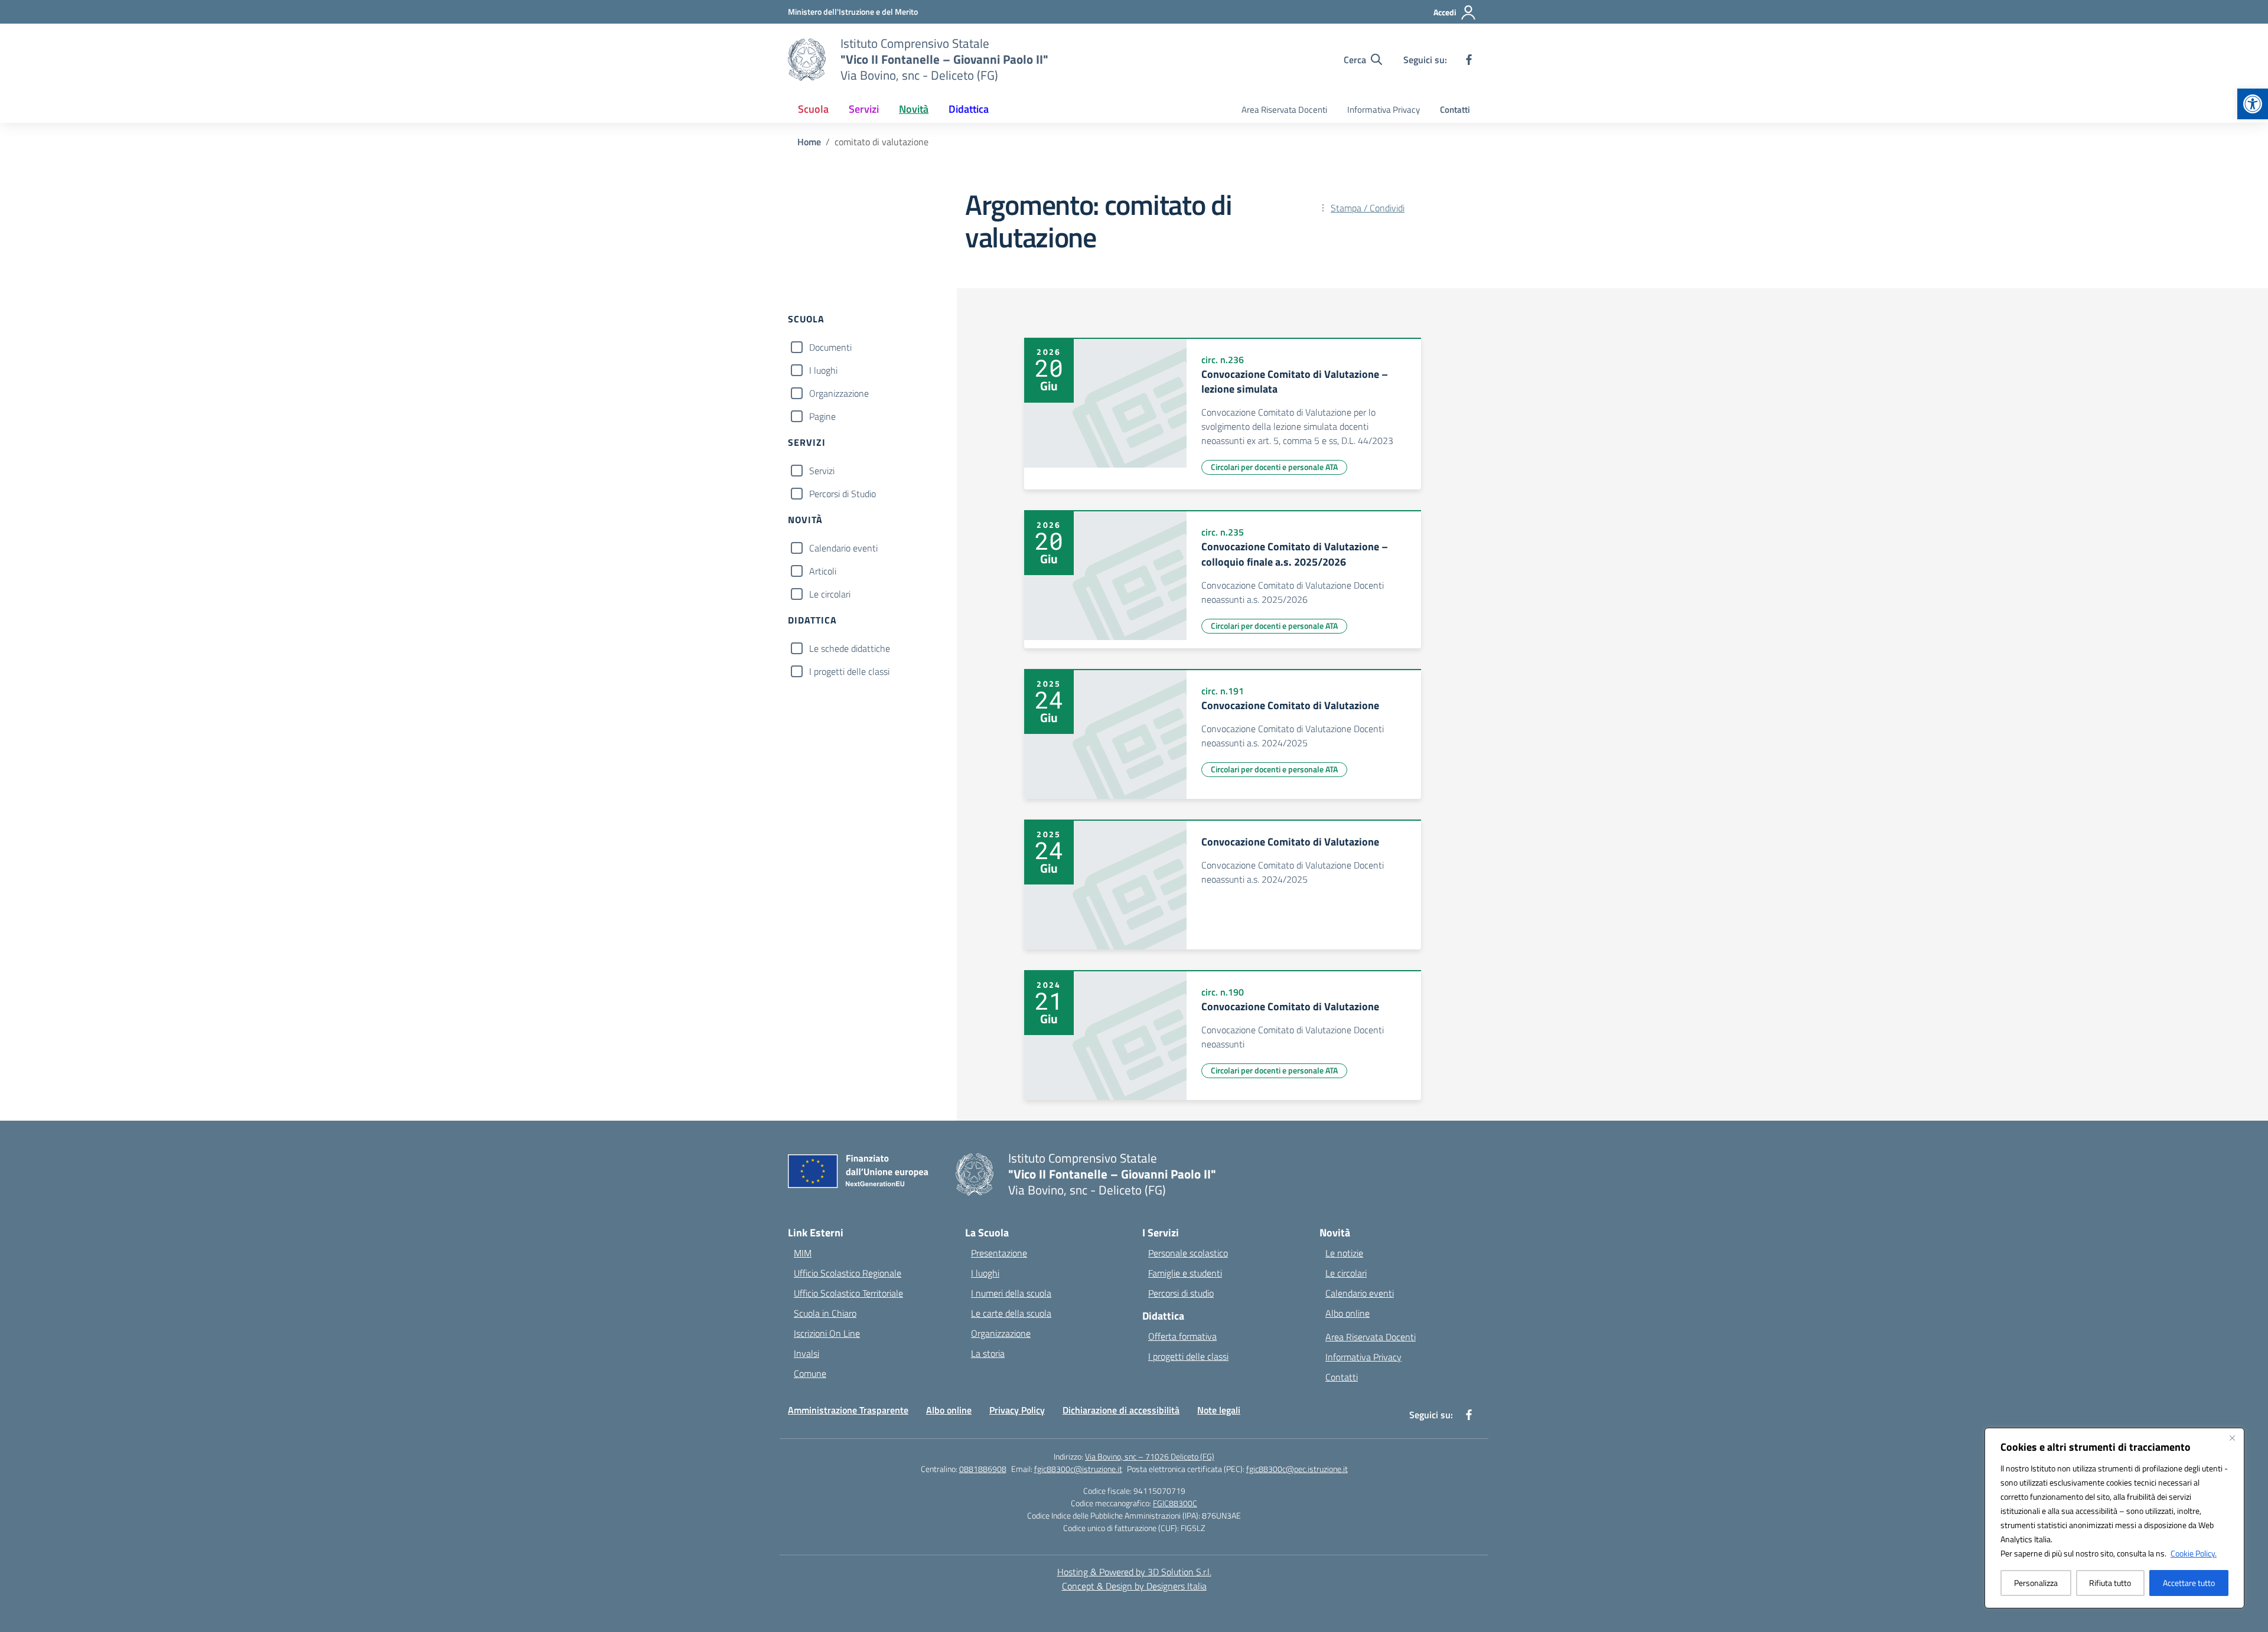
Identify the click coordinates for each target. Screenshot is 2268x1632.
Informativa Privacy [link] (1384, 110)
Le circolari (830, 594)
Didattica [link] (969, 109)
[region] (2114, 1518)
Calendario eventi (843, 548)
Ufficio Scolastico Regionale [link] (848, 1273)
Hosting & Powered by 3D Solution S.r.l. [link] (1134, 1572)
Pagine (822, 416)
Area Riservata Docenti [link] (1284, 110)
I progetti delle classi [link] (1188, 1356)
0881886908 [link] (983, 1469)
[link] (2253, 104)
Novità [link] (914, 109)
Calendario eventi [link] (1360, 1293)
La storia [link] (988, 1353)
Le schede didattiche (850, 648)
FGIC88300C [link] (1175, 1503)
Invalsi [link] (806, 1353)
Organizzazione (839, 393)
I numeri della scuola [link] (1011, 1293)
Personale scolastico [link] (1188, 1253)
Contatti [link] (1455, 110)
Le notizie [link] (1344, 1253)
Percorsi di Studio (843, 494)
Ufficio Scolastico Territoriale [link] (848, 1293)
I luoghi (823, 370)
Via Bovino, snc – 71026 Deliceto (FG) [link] (1150, 1456)
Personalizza (2036, 1583)
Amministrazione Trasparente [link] (848, 1410)
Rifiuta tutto (2110, 1583)
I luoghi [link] (985, 1273)
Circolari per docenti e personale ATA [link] (1274, 467)
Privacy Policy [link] (1017, 1410)
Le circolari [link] (1346, 1273)
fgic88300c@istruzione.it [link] (1078, 1469)
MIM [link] (803, 1253)
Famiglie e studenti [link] (1185, 1273)
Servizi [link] (864, 109)
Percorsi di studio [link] (1181, 1293)
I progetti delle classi (849, 671)
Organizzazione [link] (1001, 1333)
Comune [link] (810, 1373)
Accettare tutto (2189, 1583)
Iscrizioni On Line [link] (827, 1333)
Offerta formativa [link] (1182, 1336)
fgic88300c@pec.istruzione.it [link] (1297, 1469)
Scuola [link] (813, 109)
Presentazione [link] (999, 1253)
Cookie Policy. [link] (2194, 1553)
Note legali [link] (1219, 1410)
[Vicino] (2232, 1438)
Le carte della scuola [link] (1011, 1313)
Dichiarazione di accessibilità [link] (1121, 1410)
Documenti (830, 347)
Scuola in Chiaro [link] (825, 1313)
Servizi (822, 471)
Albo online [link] (1348, 1313)
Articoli (823, 571)
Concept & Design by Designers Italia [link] (1134, 1586)
